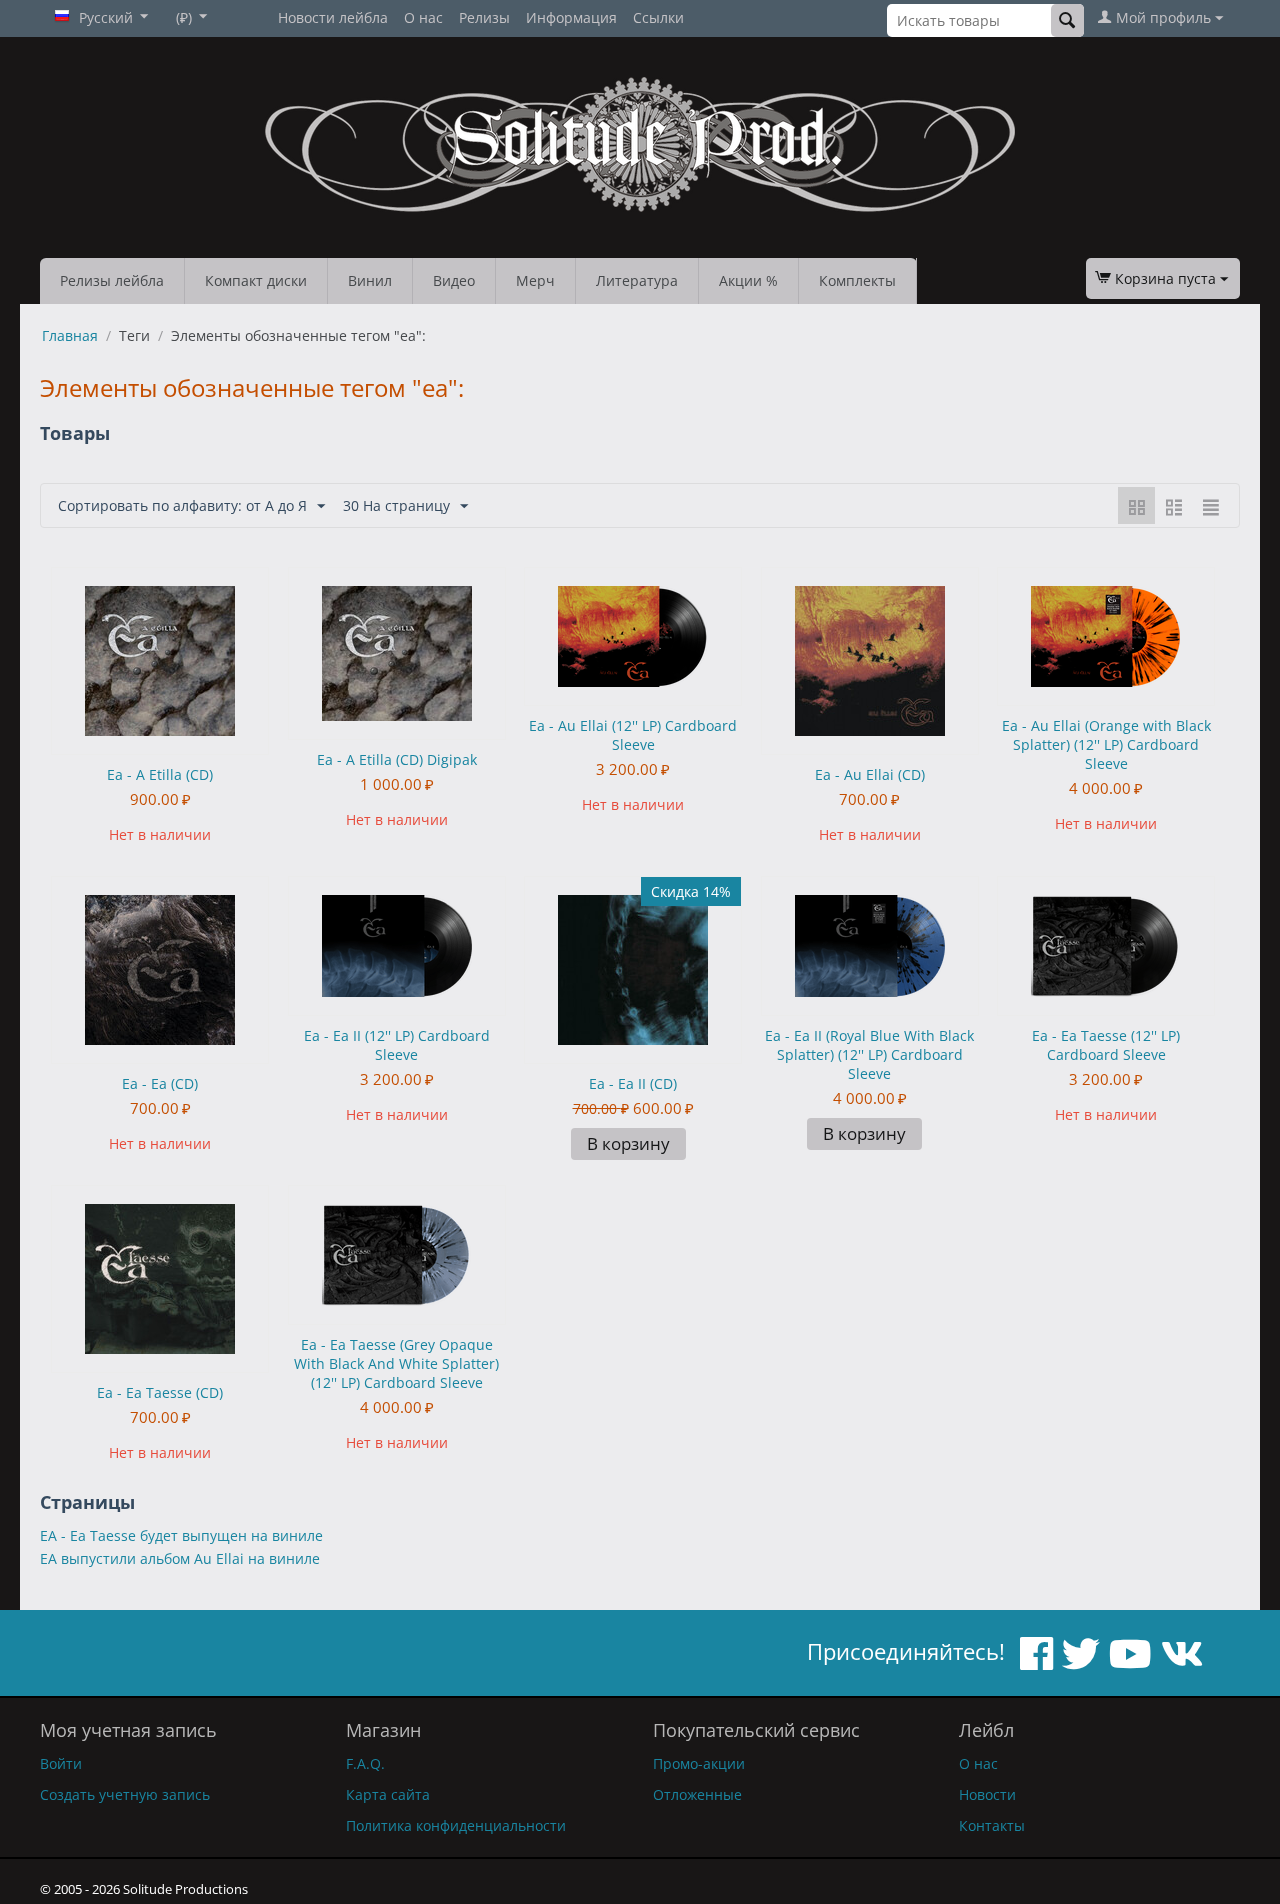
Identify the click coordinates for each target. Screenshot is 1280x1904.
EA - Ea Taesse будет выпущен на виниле (181, 1535)
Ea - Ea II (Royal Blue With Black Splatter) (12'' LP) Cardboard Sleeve (869, 1054)
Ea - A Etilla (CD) (160, 774)
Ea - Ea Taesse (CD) (160, 1392)
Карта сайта (388, 1794)
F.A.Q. (365, 1763)
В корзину (628, 1143)
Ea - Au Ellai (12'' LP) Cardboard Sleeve (633, 735)
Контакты (992, 1825)
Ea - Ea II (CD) (633, 1083)
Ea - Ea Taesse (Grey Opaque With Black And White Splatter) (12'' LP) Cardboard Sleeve (396, 1363)
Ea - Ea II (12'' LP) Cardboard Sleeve (397, 1045)
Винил (370, 280)
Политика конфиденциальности (456, 1825)
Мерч (535, 280)
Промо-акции (699, 1763)
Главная (70, 335)
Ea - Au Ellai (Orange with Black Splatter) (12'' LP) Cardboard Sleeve (1106, 744)
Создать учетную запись (125, 1794)
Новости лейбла (333, 17)
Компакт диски (256, 280)
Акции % (748, 280)
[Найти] (1067, 20)
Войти (61, 1763)
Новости (987, 1794)
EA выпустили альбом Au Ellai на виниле (180, 1558)
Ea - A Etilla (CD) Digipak (397, 759)
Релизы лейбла (112, 280)
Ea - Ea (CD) (160, 1083)
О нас (423, 17)
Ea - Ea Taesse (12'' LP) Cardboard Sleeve (1106, 1045)
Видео (454, 280)
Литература (637, 280)
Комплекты (857, 280)
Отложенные (697, 1794)
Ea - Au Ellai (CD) (870, 774)
